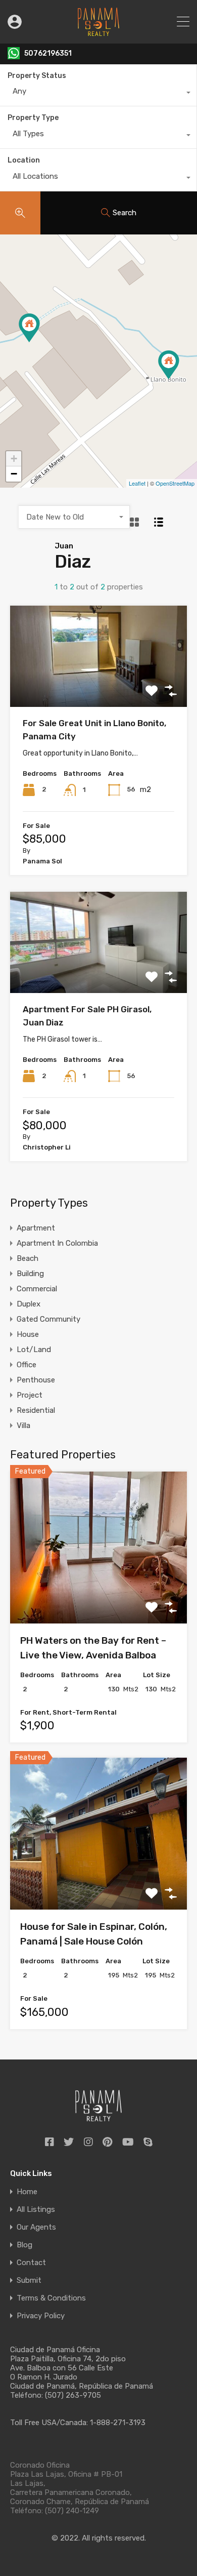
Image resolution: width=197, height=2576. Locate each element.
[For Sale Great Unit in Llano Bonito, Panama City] (169, 365)
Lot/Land (34, 1350)
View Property (99, 685)
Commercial (37, 1289)
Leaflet (137, 483)
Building (30, 1274)
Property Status (37, 76)
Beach (28, 1258)
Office (27, 1365)
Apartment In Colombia (57, 1243)
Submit (29, 2281)
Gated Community (48, 1319)
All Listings (36, 2210)
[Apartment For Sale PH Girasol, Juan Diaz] (29, 328)
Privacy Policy (41, 2316)
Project (30, 1395)
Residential (36, 1410)
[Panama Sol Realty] (98, 31)
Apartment (36, 1228)
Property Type (33, 118)
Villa (23, 1425)
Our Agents (36, 2227)
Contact (31, 2263)
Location (24, 160)
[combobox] (98, 94)
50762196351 (48, 54)
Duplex (29, 1304)
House (28, 1334)
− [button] (14, 474)
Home (27, 2192)
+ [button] (14, 459)
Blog (24, 2245)
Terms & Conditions (51, 2298)
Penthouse (36, 1380)
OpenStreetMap (175, 483)
